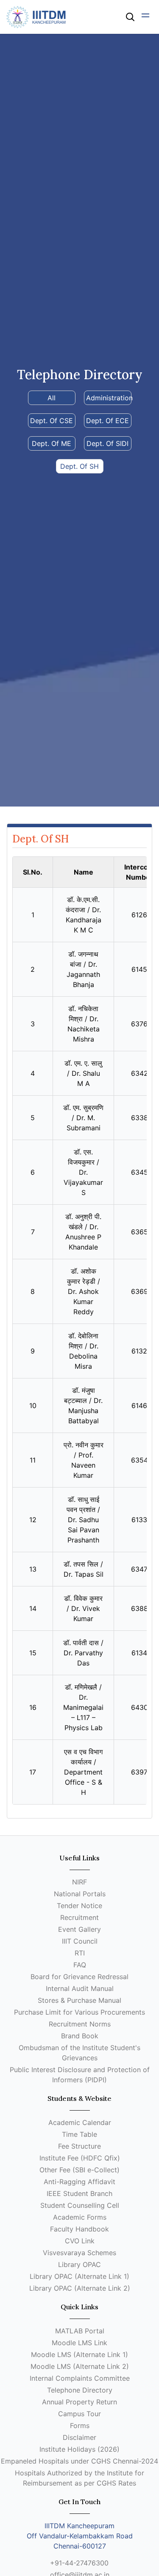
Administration (109, 398)
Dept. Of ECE (107, 421)
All (52, 398)
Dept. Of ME (52, 443)
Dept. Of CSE (52, 421)
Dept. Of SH (79, 466)
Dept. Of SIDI (107, 443)
